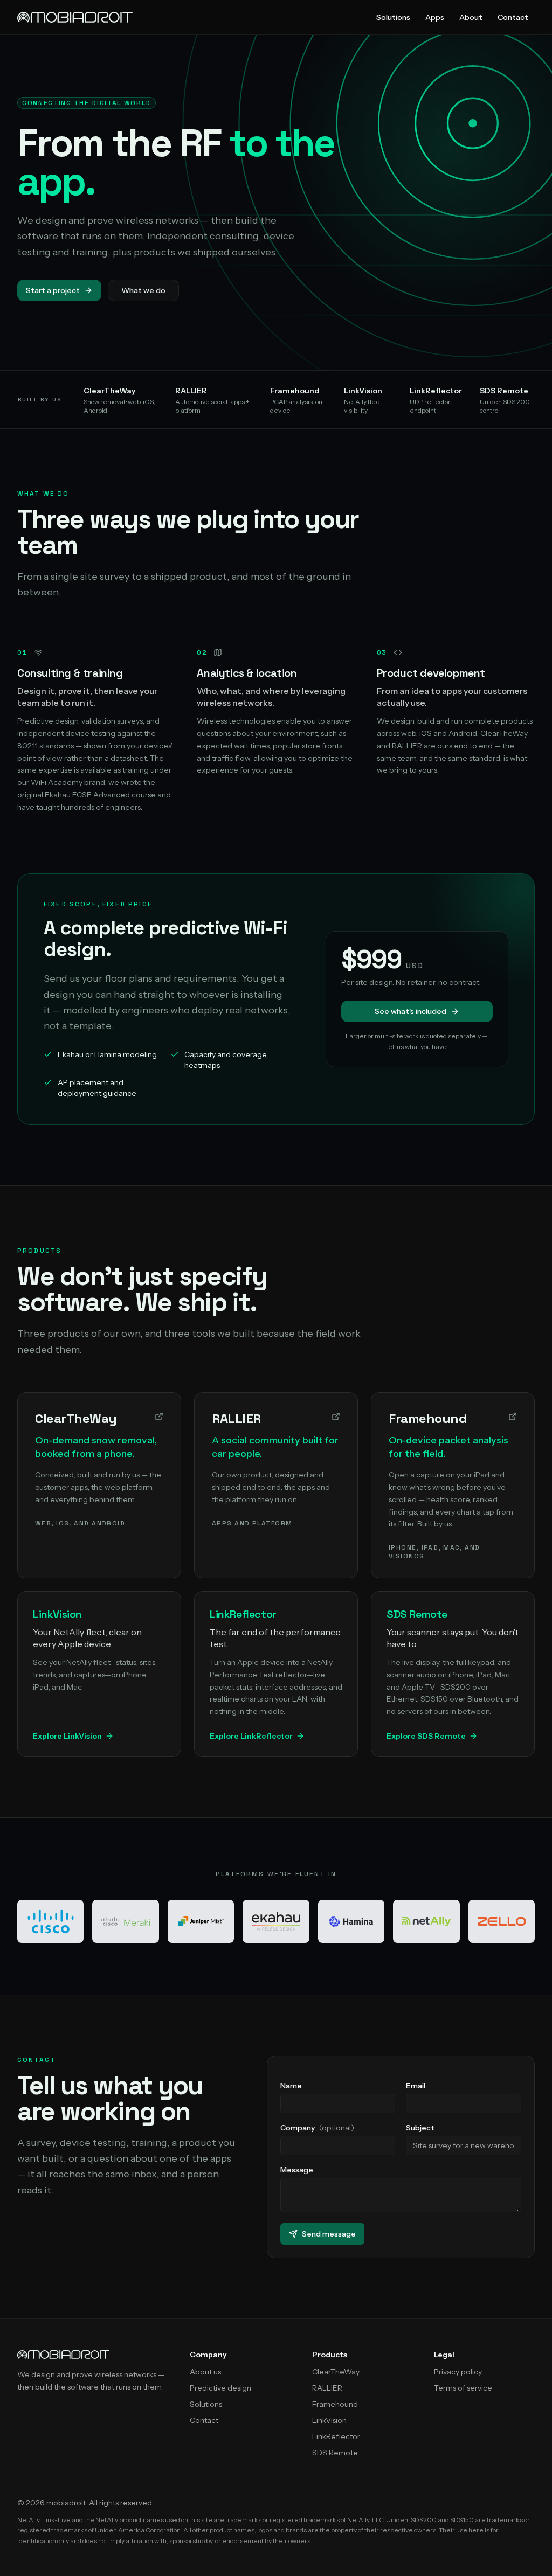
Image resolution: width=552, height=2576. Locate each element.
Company (317, 2128)
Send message (329, 2234)
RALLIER (327, 2388)
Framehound (335, 2404)
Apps (435, 17)
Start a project (53, 290)
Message (297, 2170)
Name (291, 2086)
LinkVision (329, 2420)
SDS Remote (335, 2453)
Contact (513, 17)
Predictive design (220, 2388)
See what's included (410, 1011)
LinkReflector (336, 2436)
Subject (420, 2128)
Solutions (393, 17)
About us (205, 2372)
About (471, 17)
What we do (143, 290)
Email (416, 2086)
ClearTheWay (336, 2372)
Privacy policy (458, 2372)
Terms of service (463, 2388)
